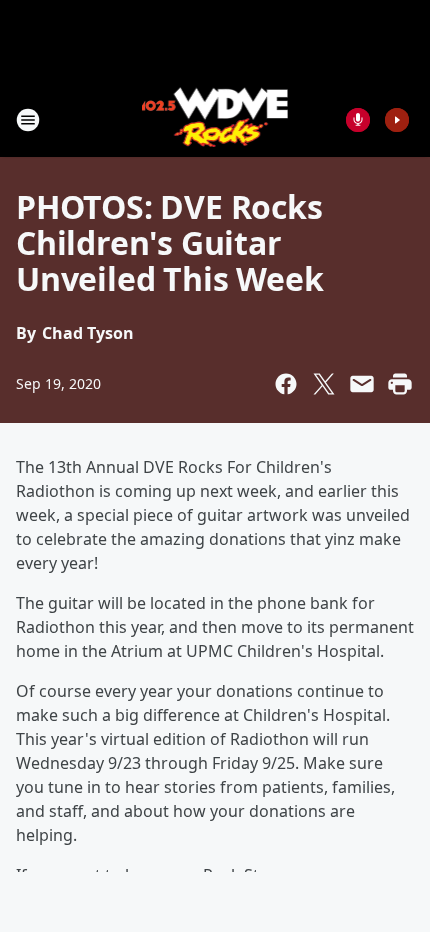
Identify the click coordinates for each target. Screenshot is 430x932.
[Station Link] (215, 119)
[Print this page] (400, 384)
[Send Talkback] (358, 120)
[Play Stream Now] (397, 120)
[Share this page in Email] (362, 384)
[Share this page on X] (324, 384)
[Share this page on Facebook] (286, 384)
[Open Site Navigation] (28, 120)
